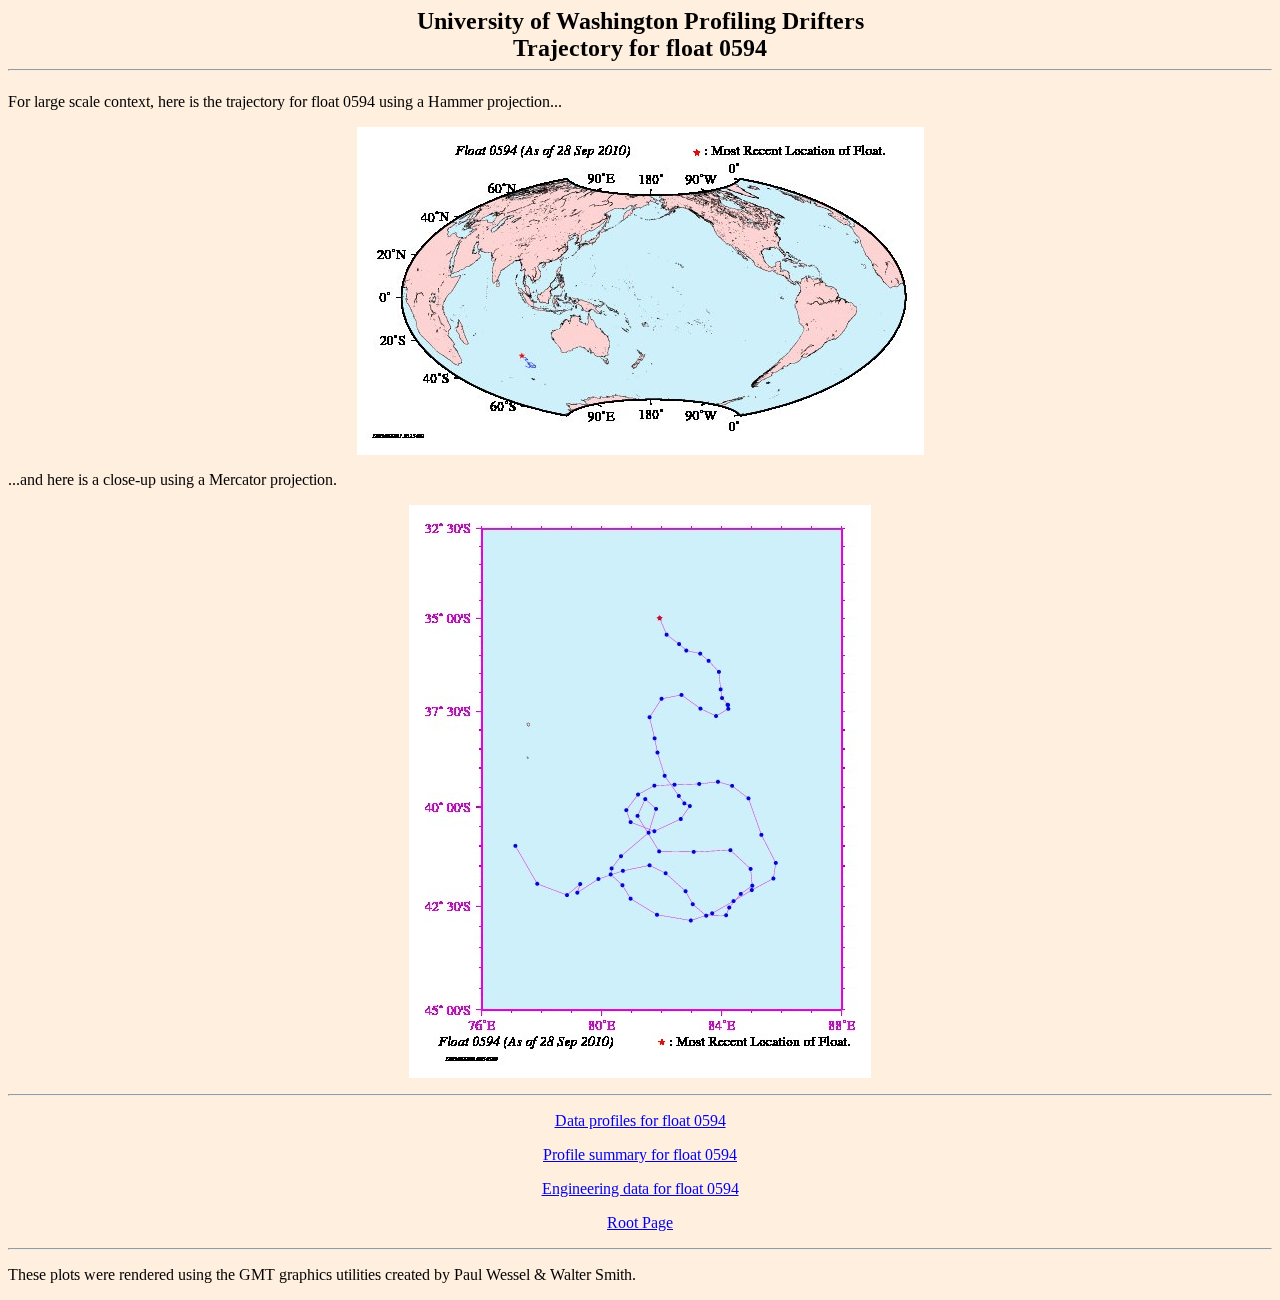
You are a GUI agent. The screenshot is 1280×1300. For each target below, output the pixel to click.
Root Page (640, 1222)
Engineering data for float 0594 (640, 1188)
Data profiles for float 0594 (640, 1120)
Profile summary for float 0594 (640, 1154)
